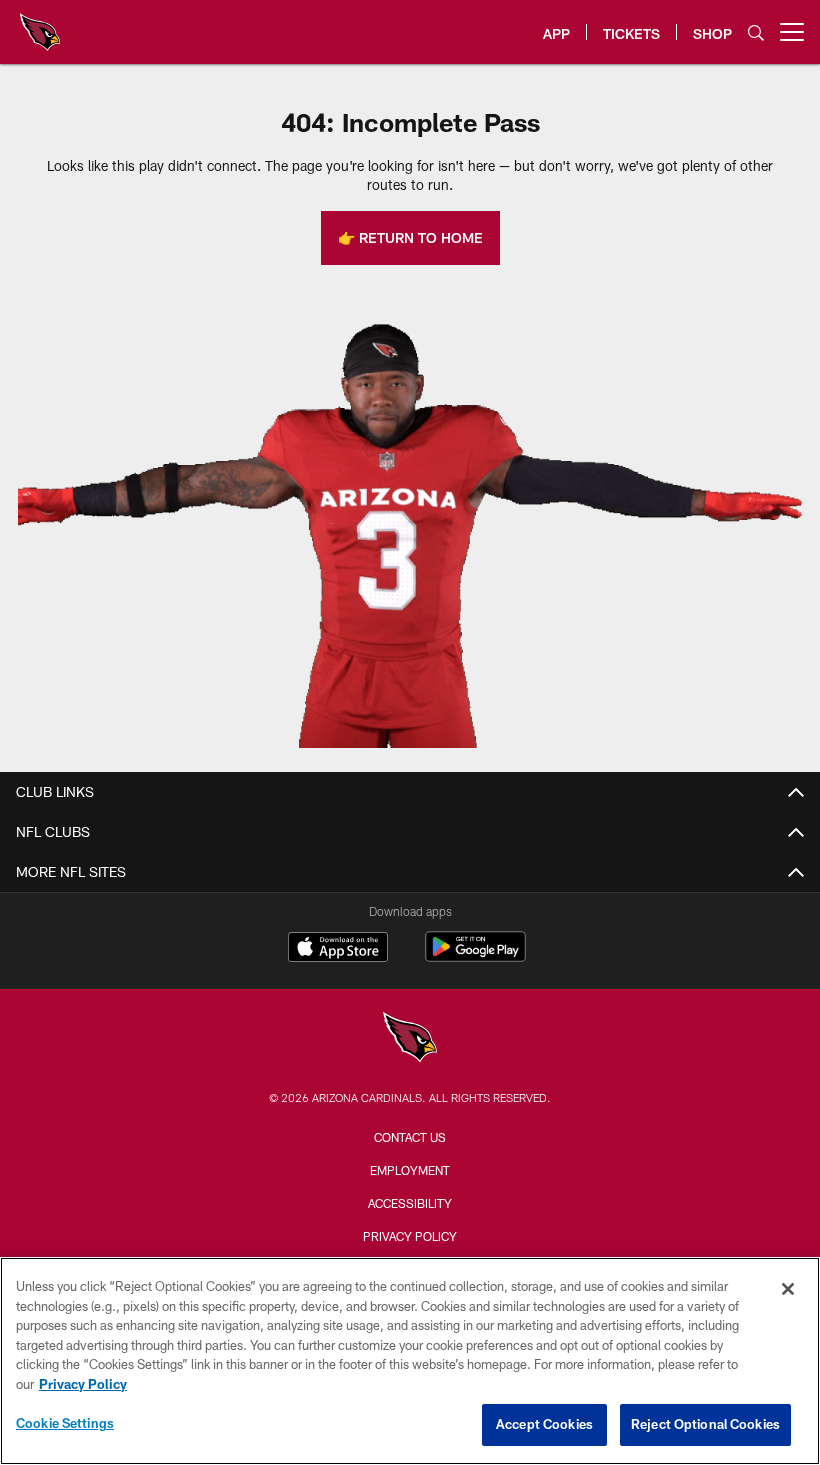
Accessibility (410, 1203)
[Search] (756, 32)
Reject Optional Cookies (705, 1424)
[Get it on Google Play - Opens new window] (475, 956)
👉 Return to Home (410, 237)
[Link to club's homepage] (40, 24)
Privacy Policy (410, 1236)
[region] (410, 1361)
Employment (410, 1170)
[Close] (788, 1289)
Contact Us (410, 1137)
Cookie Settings (65, 1423)
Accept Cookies (544, 1424)
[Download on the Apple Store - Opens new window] (338, 949)
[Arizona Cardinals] (410, 1039)
